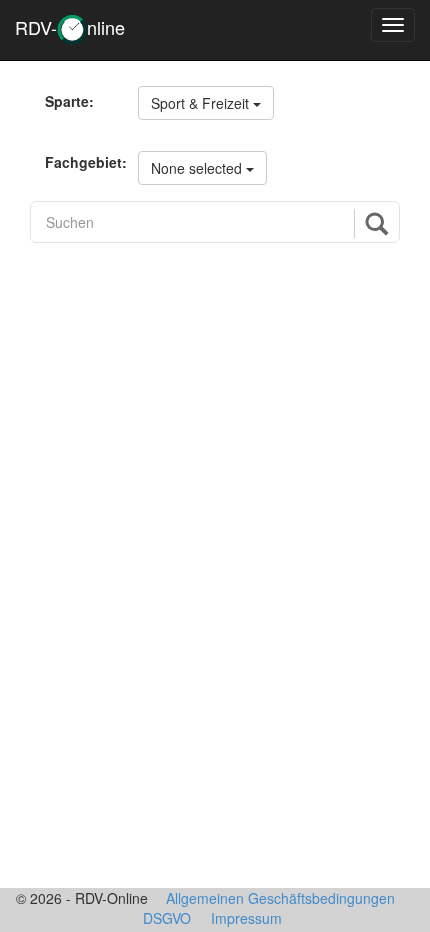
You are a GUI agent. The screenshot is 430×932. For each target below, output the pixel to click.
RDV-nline (70, 27)
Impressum (246, 918)
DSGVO (167, 918)
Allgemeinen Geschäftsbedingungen (280, 898)
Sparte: (69, 101)
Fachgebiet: (84, 162)
